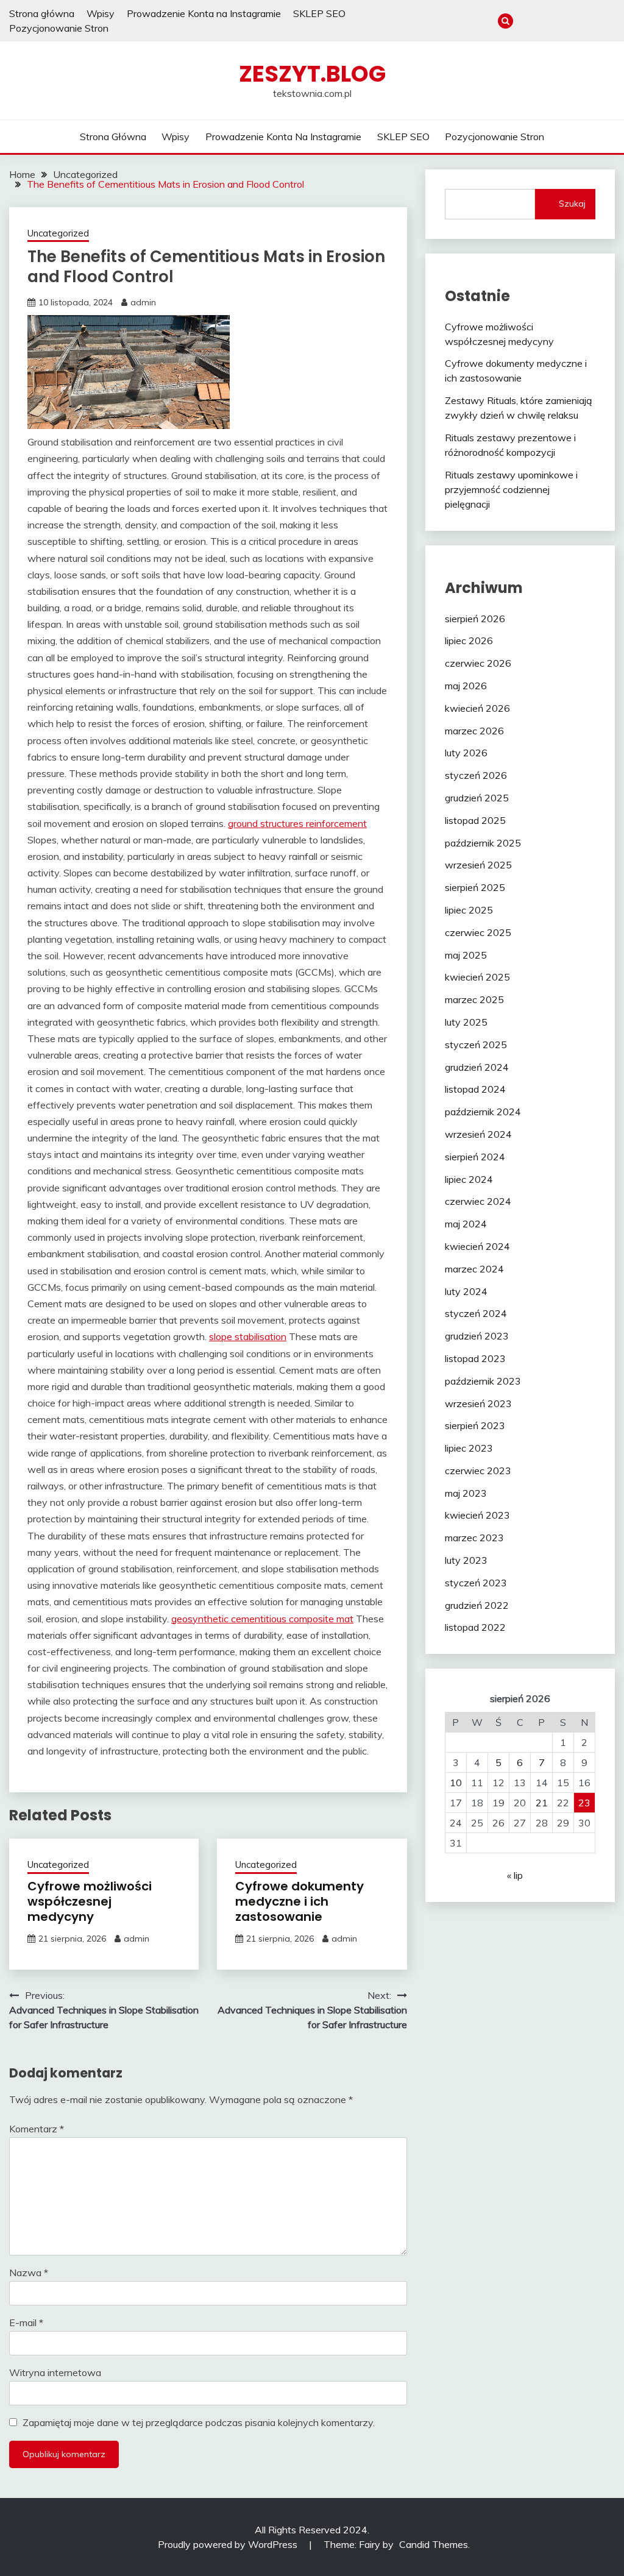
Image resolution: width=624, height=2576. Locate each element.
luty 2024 (466, 1291)
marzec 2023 (474, 1538)
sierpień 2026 (475, 619)
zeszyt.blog (312, 74)
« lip (515, 1875)
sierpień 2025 (475, 887)
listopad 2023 (475, 1358)
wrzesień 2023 (478, 1403)
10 (456, 1783)
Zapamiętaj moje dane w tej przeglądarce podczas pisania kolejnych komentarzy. (199, 2422)
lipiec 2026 (469, 640)
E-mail (26, 2322)
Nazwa (29, 2273)
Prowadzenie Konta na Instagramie (204, 13)
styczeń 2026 (476, 775)
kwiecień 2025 (477, 977)
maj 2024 (466, 1224)
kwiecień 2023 (477, 1515)
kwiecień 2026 (477, 708)
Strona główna (42, 13)
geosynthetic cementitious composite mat (262, 1619)
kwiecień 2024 (477, 1246)
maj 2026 (466, 686)
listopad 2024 (475, 1089)
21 (542, 1803)
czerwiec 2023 (478, 1471)
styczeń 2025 (476, 1045)
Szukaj (572, 204)
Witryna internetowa (55, 2372)
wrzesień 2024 (478, 1134)
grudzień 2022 (477, 1605)
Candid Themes (434, 2544)
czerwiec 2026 (478, 663)
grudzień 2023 (477, 1336)
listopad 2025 (475, 820)
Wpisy (101, 13)
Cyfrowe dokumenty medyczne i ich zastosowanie (300, 1901)
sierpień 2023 (475, 1425)
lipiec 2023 (469, 1448)
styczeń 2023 (476, 1583)
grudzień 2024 (477, 1067)
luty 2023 (466, 1560)
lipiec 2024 (469, 1179)
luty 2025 (466, 1022)
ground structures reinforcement (297, 823)
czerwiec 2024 (478, 1201)
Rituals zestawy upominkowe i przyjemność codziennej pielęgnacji (511, 489)
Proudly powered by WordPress (229, 2544)
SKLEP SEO (319, 13)
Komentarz (37, 2129)
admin (143, 302)
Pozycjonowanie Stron (59, 28)
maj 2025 (466, 955)
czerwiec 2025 (478, 932)
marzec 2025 (474, 999)
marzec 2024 (474, 1269)
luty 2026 (466, 753)
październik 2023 (483, 1381)
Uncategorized (58, 233)
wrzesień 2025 (478, 865)
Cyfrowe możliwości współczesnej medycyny (90, 1901)
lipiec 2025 (469, 910)
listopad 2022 (475, 1627)
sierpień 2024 (475, 1157)
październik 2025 (483, 843)
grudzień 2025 (477, 798)
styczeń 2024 (476, 1313)
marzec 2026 (474, 731)
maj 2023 (466, 1493)
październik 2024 (483, 1112)
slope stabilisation (248, 1336)
